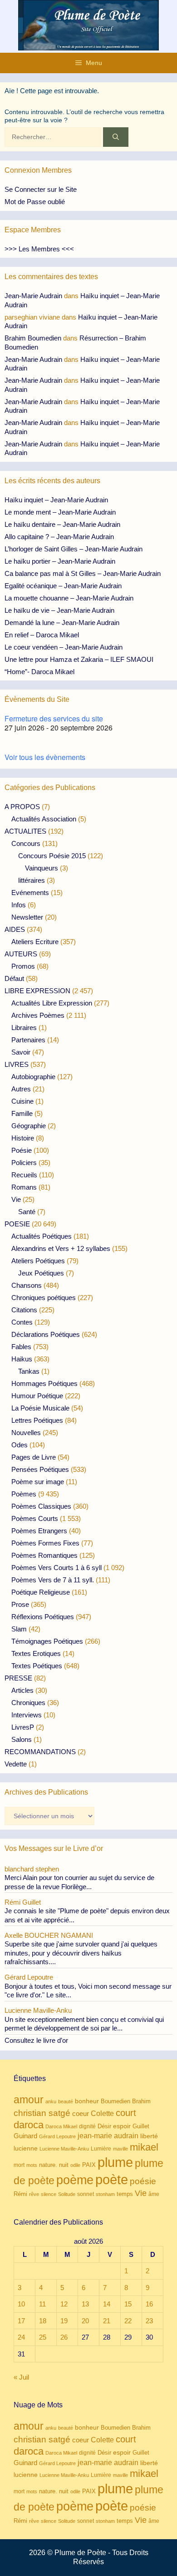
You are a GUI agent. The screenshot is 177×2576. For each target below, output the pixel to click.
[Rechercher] (116, 137)
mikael (144, 2147)
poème (75, 2180)
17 (21, 2321)
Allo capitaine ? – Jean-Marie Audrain (59, 537)
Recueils (24, 1175)
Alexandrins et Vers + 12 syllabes (61, 1248)
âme (154, 2194)
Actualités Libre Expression (52, 1003)
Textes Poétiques (37, 1666)
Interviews (27, 1715)
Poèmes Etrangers (39, 1531)
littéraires (32, 880)
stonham (105, 2194)
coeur (81, 2113)
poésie (143, 2181)
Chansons (27, 1285)
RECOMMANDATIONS (40, 1752)
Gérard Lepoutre (57, 2136)
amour (29, 2100)
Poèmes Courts (35, 1518)
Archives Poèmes (38, 1015)
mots (32, 2165)
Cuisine (22, 1101)
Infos (19, 905)
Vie (16, 1199)
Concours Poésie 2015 (52, 856)
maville (120, 2149)
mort (19, 2165)
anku (51, 2101)
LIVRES (17, 1064)
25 (43, 2337)
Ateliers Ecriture (35, 942)
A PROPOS (22, 807)
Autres (21, 1089)
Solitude (67, 2194)
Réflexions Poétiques (43, 1617)
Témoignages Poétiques (47, 1641)
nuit (64, 2165)
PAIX (89, 2165)
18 (43, 2321)
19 (64, 2321)
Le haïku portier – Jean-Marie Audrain (60, 561)
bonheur (87, 2101)
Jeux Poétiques (41, 1273)
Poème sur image (38, 1482)
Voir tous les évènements (45, 757)
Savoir (21, 1052)
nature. (48, 2165)
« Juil (21, 2377)
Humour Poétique (37, 1396)
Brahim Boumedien (33, 338)
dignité (87, 2126)
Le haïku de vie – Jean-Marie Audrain (59, 610)
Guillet (141, 2126)
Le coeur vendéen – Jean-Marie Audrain (64, 647)
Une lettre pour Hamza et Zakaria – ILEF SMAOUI (79, 659)
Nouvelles (26, 1433)
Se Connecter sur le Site (41, 189)
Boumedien (116, 2101)
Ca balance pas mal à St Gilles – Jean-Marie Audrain (83, 573)
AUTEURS (21, 954)
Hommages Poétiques (44, 1383)
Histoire (23, 1138)
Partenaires (28, 1040)
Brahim (141, 2101)
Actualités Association (44, 819)
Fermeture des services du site (54, 718)
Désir (104, 2126)
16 (149, 2304)
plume (115, 2162)
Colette (102, 2113)
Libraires (24, 1028)
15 (128, 2304)
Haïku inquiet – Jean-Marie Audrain (56, 500)
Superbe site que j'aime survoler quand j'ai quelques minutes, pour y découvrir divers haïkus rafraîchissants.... (81, 1953)
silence (49, 2194)
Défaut (14, 978)
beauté (66, 2101)
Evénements (30, 893)
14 (107, 2304)
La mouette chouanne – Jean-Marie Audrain (69, 598)
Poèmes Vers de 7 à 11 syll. (53, 1580)
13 (85, 2304)
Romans (24, 1187)
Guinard (25, 2136)
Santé (27, 1212)
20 (85, 2321)
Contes (22, 1322)
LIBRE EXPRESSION (37, 991)
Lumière (101, 2149)
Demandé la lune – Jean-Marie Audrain (62, 623)
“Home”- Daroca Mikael (39, 672)
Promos (23, 966)
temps (125, 2194)
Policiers (24, 1163)
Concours (26, 843)
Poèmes (24, 1494)
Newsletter (27, 917)
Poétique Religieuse (41, 1592)
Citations (24, 1310)
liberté (149, 2136)
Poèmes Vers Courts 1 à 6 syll (57, 1568)
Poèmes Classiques (41, 1506)
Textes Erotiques (36, 1653)
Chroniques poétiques (44, 1298)
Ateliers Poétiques (38, 1261)
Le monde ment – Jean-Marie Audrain (60, 512)
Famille (22, 1113)
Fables (21, 1347)
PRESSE (18, 1678)
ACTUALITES (25, 831)
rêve (34, 2194)
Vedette (16, 1764)
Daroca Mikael (61, 2126)
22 (128, 2321)
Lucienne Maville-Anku (64, 2149)
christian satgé (42, 2113)
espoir (122, 2126)
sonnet (86, 2194)
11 (42, 2304)
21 (107, 2321)
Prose (20, 1604)
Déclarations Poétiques (46, 1334)
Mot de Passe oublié (35, 202)
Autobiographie (33, 1077)
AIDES (15, 929)
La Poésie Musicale (40, 1408)
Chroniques (28, 1703)
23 (149, 2321)
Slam (19, 1629)
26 (64, 2337)
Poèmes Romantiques (44, 1555)
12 (64, 2304)
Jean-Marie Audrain (33, 296)
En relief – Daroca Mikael (42, 635)
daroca (29, 2125)
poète (112, 2179)
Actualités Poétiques (42, 1236)
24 (21, 2337)
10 (21, 2304)
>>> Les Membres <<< (39, 249)
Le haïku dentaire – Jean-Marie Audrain (62, 524)
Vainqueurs (42, 868)
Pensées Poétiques (40, 1469)
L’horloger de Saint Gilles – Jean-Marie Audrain (74, 549)
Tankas (29, 1371)
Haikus (22, 1359)
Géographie (29, 1126)
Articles (22, 1690)
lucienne (26, 2148)
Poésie (22, 1150)
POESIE (17, 1224)
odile (75, 2165)
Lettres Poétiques (37, 1420)
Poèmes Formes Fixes (45, 1543)
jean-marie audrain (108, 2136)
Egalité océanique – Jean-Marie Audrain (63, 586)
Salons (22, 1739)
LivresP (23, 1727)
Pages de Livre (34, 1457)
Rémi (20, 2194)
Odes (20, 1445)
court (126, 2113)
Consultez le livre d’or (36, 2040)
